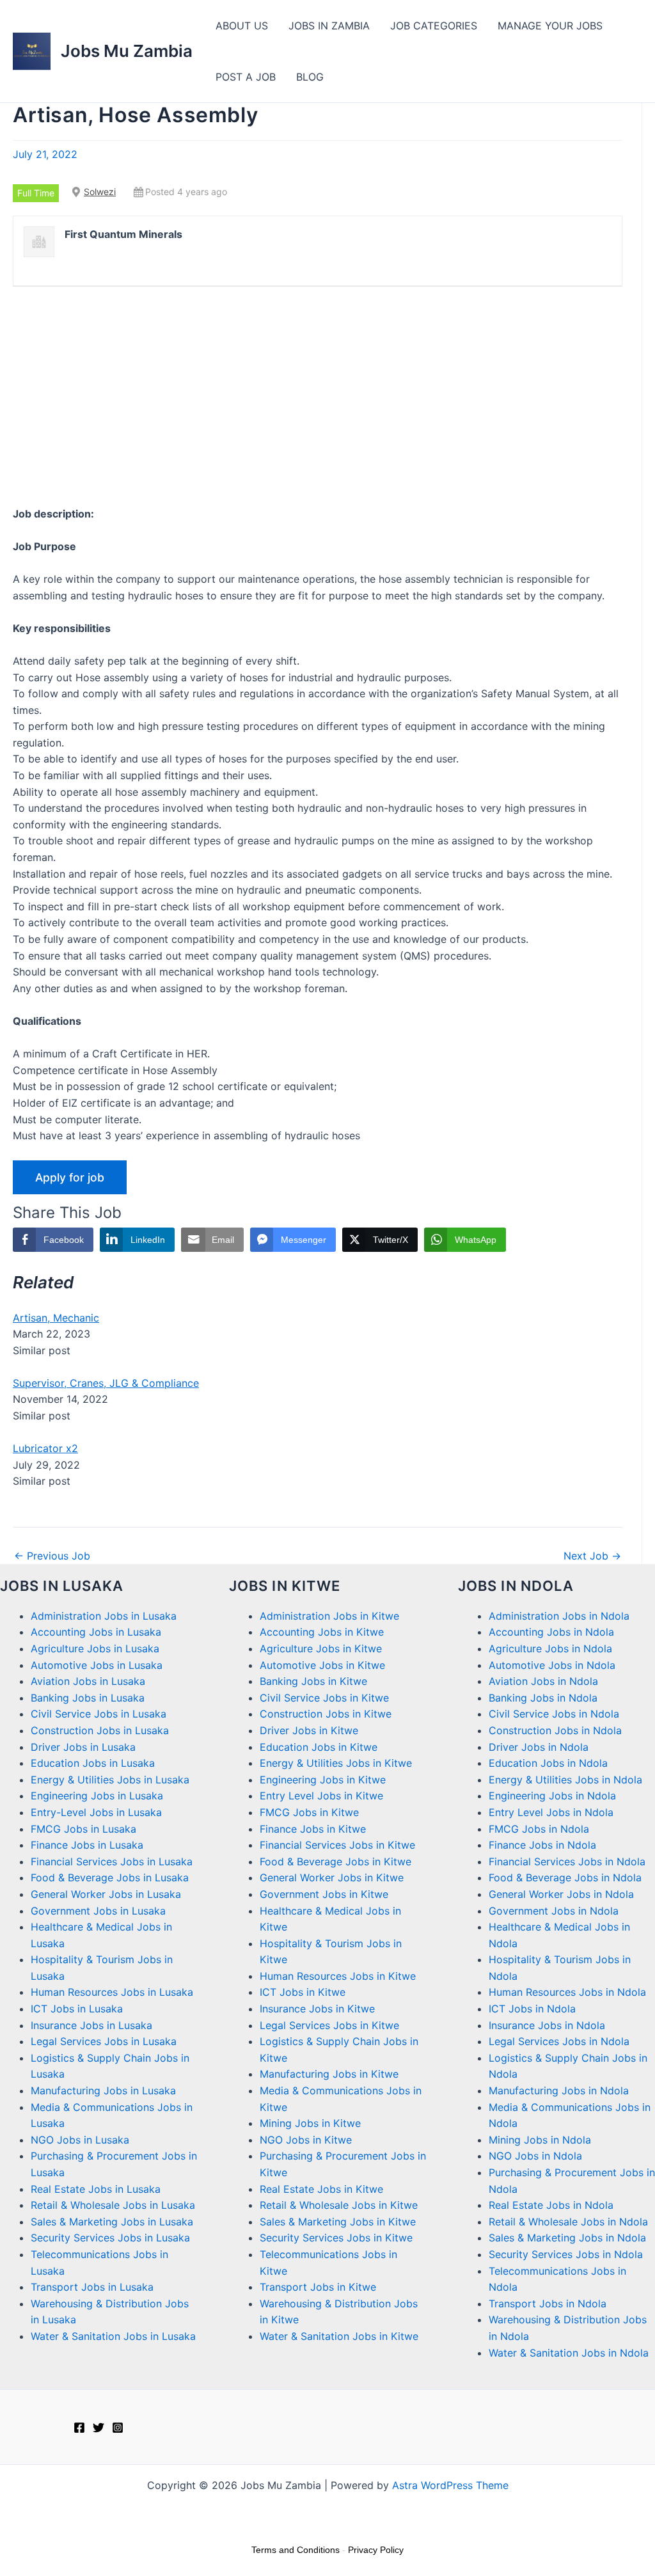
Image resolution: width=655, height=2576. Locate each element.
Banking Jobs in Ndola (543, 1698)
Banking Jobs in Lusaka (88, 1698)
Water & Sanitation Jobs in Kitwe (339, 2336)
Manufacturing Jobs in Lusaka (103, 2090)
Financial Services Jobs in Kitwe (337, 1845)
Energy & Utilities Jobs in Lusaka (110, 1780)
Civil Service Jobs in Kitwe (324, 1698)
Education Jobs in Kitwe (319, 1747)
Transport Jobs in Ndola (548, 2303)
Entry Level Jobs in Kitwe (321, 1796)
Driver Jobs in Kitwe (309, 1730)
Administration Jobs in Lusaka (104, 1616)
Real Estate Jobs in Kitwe (321, 2189)
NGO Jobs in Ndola (535, 2156)
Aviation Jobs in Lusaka (88, 1681)
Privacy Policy (376, 2550)
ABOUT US (242, 26)
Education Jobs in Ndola (548, 1763)
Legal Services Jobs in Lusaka (104, 2041)
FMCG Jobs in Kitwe (309, 1812)
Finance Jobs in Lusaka (87, 1845)
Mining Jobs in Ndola (540, 2140)
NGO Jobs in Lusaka (80, 2140)
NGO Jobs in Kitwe (306, 2140)
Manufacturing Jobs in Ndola (559, 2090)
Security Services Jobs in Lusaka (110, 2238)
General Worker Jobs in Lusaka (106, 1894)
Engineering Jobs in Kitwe (323, 1780)
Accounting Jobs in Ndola (551, 1632)
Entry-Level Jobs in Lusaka (96, 1812)
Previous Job (52, 1556)
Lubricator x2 (45, 1448)
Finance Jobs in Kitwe (313, 1829)
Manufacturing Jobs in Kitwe (329, 2074)
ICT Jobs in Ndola (532, 2009)
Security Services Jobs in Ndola (566, 2254)
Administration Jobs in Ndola (559, 1616)
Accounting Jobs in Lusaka (96, 1632)
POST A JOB (246, 77)
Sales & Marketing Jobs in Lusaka (112, 2222)
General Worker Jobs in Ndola (561, 1894)
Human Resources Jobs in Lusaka (112, 1992)
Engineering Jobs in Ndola (552, 1796)
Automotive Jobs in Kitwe (322, 1665)
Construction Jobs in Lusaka (100, 1730)
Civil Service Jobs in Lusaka (99, 1714)
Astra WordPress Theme (450, 2485)
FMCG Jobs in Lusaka (83, 1829)
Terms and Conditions (296, 2550)
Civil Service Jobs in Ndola (554, 1714)
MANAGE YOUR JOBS (550, 26)
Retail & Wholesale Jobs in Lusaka (113, 2205)
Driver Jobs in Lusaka (83, 1747)
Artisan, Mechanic (56, 1318)
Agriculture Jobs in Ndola (550, 1648)
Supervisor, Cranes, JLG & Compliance (106, 1383)
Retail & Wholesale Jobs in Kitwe (339, 2205)
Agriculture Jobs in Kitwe (321, 1648)
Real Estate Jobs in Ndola (551, 2205)
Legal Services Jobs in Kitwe (329, 2025)
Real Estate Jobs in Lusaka (96, 2189)
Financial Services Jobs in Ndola (567, 1861)
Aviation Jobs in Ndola (543, 1681)
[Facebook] (79, 2428)
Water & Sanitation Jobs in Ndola (569, 2353)
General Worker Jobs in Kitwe (332, 1877)
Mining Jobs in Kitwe (310, 2123)
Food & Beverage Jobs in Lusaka (110, 1877)
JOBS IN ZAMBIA (329, 26)
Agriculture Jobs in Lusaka (95, 1648)
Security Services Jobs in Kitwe (336, 2238)
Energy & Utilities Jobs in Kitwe (336, 1763)
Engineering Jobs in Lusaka (97, 1796)
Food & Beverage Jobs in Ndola (565, 1877)
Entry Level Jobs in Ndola (551, 1812)
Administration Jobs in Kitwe (329, 1616)
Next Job (592, 1556)
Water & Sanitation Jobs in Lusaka (113, 2336)
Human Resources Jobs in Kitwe (338, 1976)
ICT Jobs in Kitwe (303, 1992)
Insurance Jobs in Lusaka (91, 2025)
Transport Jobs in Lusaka (92, 2287)
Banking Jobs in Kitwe (313, 1681)
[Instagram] (118, 2428)
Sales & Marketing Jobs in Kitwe (338, 2222)
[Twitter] (99, 2428)
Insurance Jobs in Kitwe (317, 2009)
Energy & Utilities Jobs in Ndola (565, 1780)
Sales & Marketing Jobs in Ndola (567, 2238)
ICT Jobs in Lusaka (77, 2009)
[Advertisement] (318, 396)
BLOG (310, 77)
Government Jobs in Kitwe (324, 1894)
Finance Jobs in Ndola (542, 1845)
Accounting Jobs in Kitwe (322, 1632)
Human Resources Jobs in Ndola (567, 1992)
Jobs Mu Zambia (127, 51)
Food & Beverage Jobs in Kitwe (335, 1861)
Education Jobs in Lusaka (93, 1763)
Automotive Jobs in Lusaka (97, 1665)
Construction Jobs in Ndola (555, 1730)
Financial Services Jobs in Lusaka (112, 1861)
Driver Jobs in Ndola (539, 1747)
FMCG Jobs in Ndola (539, 1829)
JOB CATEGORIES (434, 26)
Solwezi (100, 192)
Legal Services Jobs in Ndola (559, 2041)
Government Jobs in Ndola (554, 1911)
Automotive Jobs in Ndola (552, 1665)
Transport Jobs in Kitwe (318, 2287)
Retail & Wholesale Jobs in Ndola (568, 2222)
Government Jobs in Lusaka (98, 1911)
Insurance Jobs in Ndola (547, 2025)
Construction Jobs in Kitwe (326, 1714)
